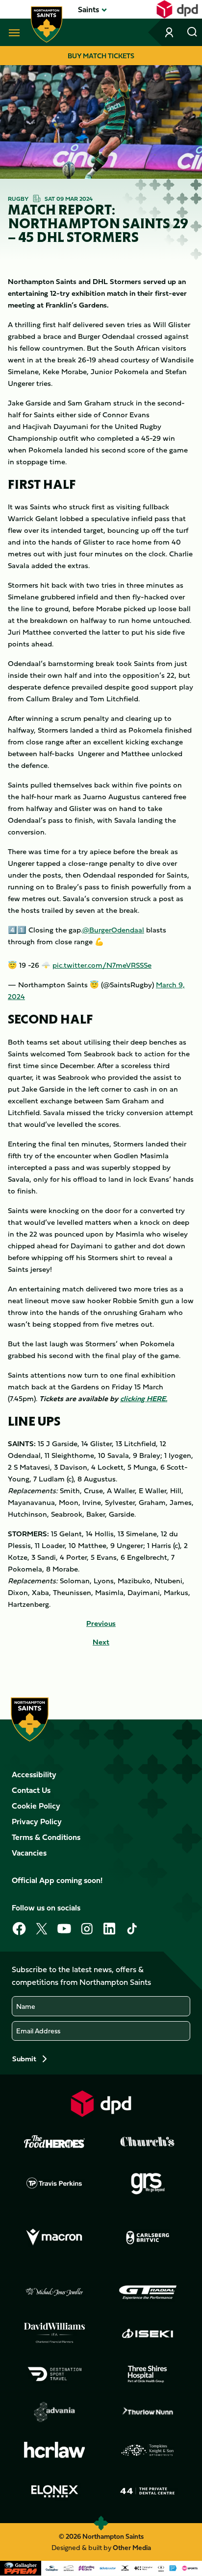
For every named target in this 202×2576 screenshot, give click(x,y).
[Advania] (54, 2412)
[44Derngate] (148, 2491)
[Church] (148, 2142)
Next (101, 1642)
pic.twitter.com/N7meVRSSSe (102, 965)
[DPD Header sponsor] (177, 9)
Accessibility (34, 1774)
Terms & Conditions (46, 1837)
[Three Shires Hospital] (148, 2374)
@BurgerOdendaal (113, 930)
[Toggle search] (192, 32)
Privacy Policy (37, 1821)
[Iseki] (148, 2333)
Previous (101, 1623)
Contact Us (31, 1790)
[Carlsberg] (148, 2238)
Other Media (132, 2547)
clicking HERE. (144, 1398)
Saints (88, 9)
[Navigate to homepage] (47, 24)
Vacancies (29, 1853)
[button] (88, 9)
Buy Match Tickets (101, 56)
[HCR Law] (54, 2450)
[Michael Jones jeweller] (54, 2292)
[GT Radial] (148, 2292)
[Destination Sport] (54, 2374)
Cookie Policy (36, 1806)
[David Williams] (54, 2333)
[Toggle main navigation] (12, 32)
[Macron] (54, 2238)
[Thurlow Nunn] (148, 2412)
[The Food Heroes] (54, 2142)
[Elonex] (54, 2491)
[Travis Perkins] (54, 2183)
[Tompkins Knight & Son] (148, 2450)
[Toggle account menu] (170, 32)
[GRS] (148, 2183)
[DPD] (101, 2104)
